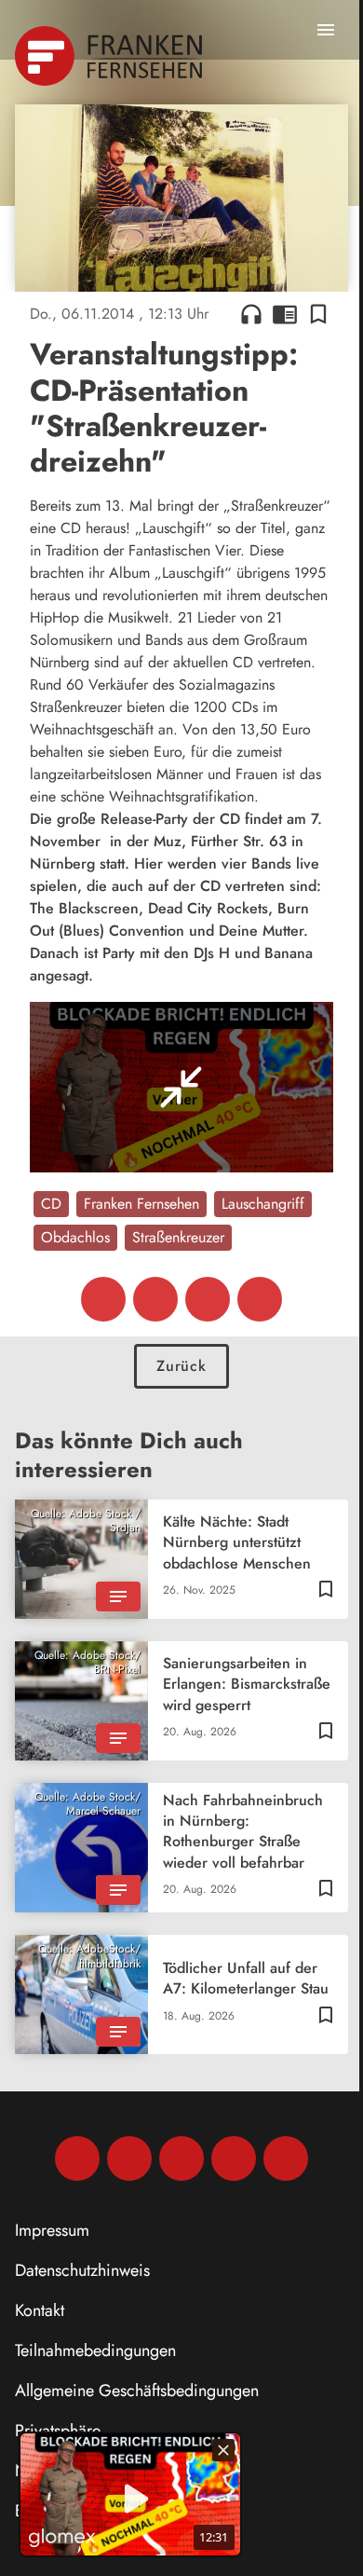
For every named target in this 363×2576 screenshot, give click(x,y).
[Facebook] (77, 2158)
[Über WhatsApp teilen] (208, 1299)
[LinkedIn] (234, 2158)
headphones (251, 314)
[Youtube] (181, 2158)
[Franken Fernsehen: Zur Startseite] (110, 56)
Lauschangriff (263, 1204)
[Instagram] (129, 2158)
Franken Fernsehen (141, 1204)
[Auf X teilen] (155, 1299)
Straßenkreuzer (178, 1237)
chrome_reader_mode (285, 314)
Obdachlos (75, 1237)
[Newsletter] (286, 2158)
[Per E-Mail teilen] (260, 1299)
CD (51, 1204)
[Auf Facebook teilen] (103, 1299)
